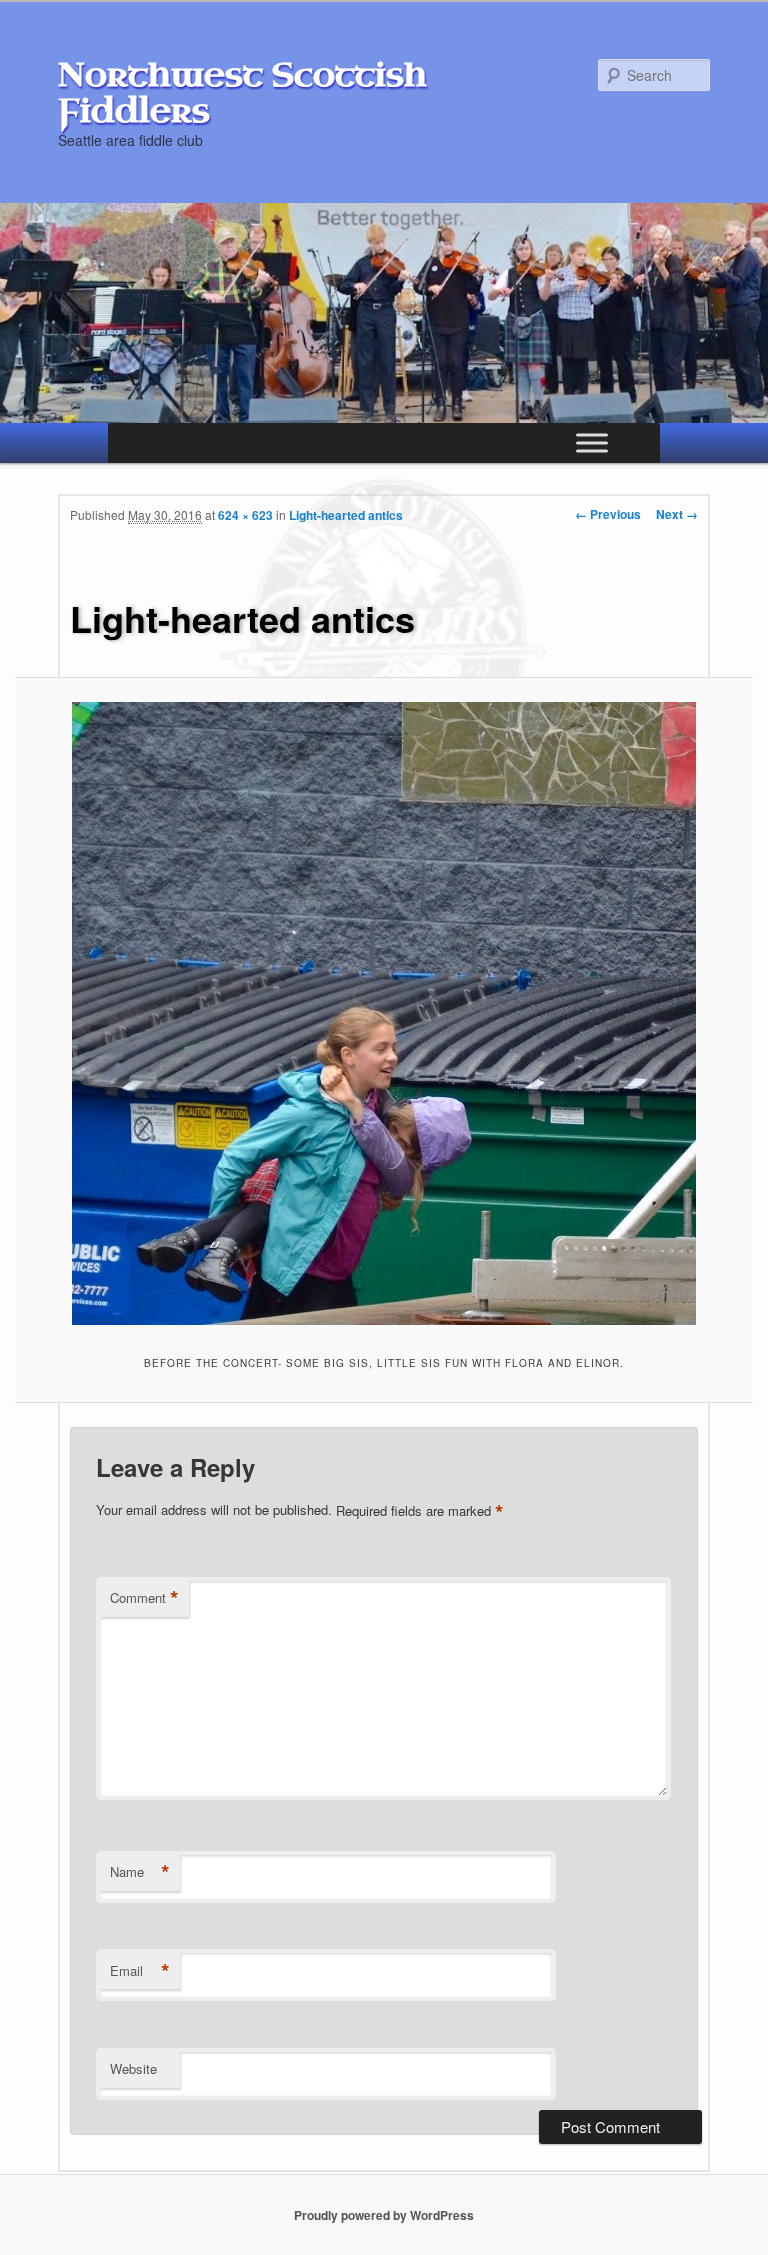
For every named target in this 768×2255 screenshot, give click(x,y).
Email (140, 1971)
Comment (144, 1598)
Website (133, 2068)
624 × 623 (245, 515)
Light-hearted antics (346, 515)
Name (140, 1872)
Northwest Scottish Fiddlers (242, 93)
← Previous (608, 514)
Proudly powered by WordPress (384, 2215)
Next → (677, 514)
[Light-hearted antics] (384, 1013)
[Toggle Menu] (592, 443)
